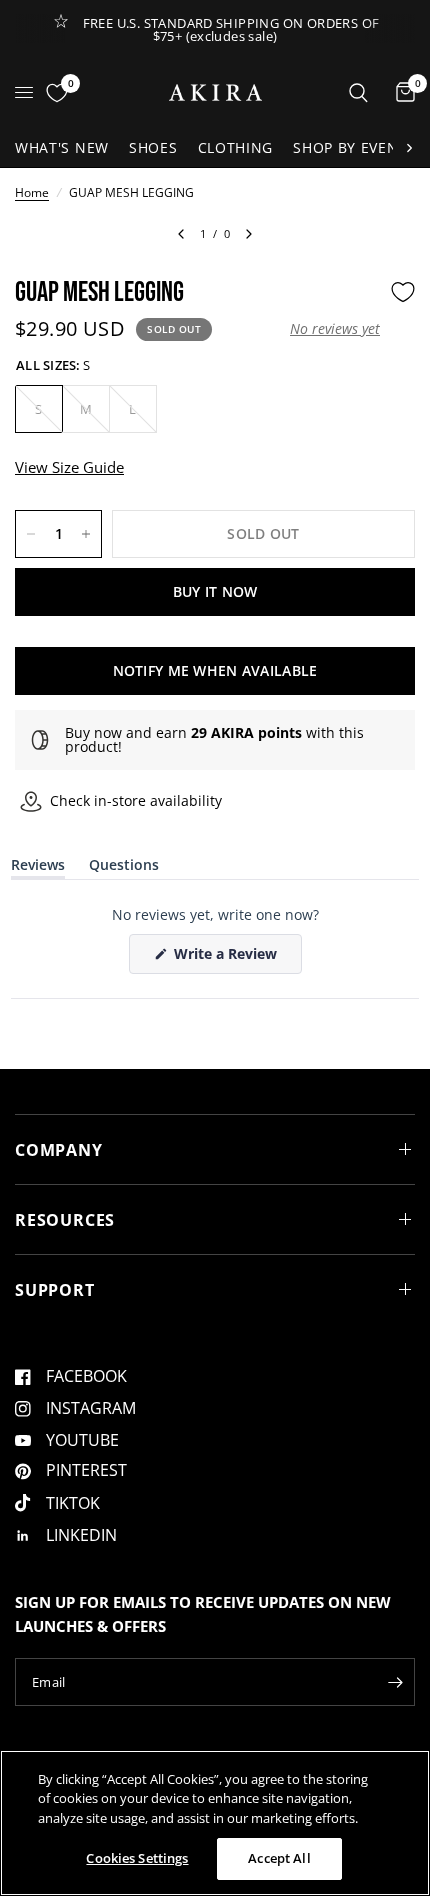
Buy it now (215, 591)
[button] (335, 329)
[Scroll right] (409, 148)
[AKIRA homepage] (215, 92)
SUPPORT (55, 1290)
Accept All (279, 1858)
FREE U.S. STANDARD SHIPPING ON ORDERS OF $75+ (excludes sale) (231, 29)
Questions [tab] (124, 868)
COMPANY (59, 1150)
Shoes (153, 147)
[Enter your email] (395, 1682)
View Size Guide (69, 467)
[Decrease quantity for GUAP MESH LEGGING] (31, 534)
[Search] (358, 92)
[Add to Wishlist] (403, 292)
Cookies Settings (137, 1858)
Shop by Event (350, 147)
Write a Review (229, 958)
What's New (62, 147)
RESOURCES (65, 1220)
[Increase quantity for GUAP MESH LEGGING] (86, 534)
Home (32, 192)
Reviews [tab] (38, 868)
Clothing (236, 147)
